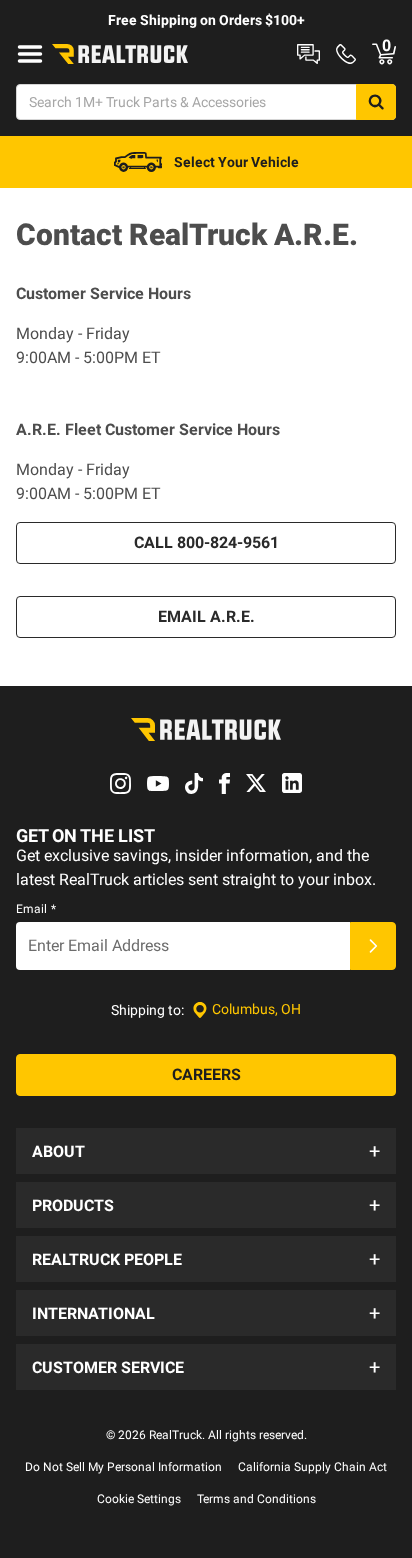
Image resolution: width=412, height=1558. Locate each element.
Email (36, 909)
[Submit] (373, 946)
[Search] (376, 102)
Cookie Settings (139, 1499)
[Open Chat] (308, 54)
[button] (206, 1151)
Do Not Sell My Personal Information (123, 1467)
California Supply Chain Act (312, 1467)
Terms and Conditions (256, 1499)
